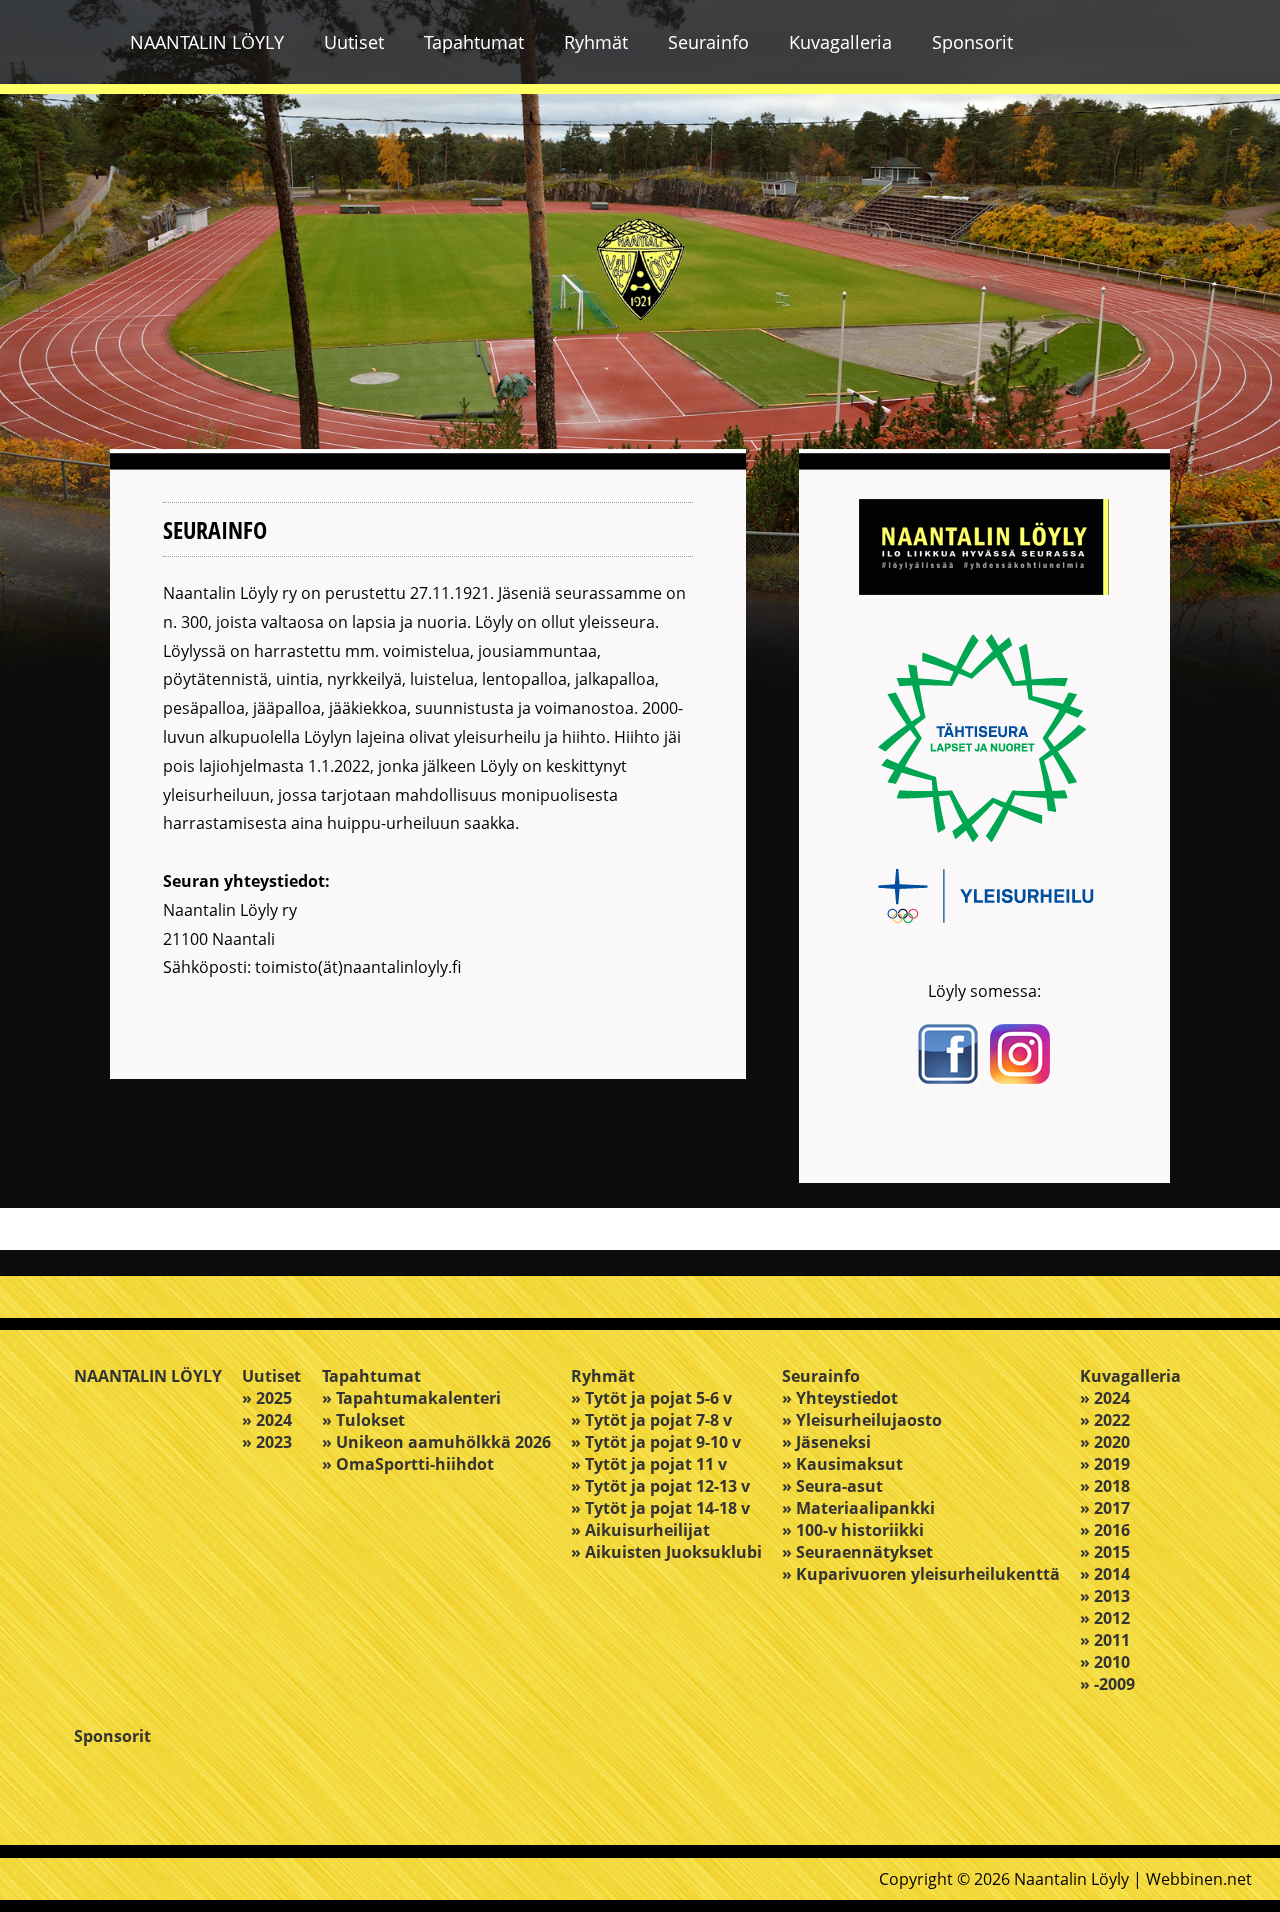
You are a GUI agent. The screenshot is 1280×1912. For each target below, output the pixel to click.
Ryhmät (596, 42)
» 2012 (1105, 1618)
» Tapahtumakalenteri (411, 1398)
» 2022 (1105, 1420)
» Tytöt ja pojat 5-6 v (651, 1398)
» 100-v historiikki (853, 1530)
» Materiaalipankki (858, 1508)
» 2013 (1105, 1596)
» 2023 (267, 1442)
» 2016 (1105, 1530)
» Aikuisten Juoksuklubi (666, 1552)
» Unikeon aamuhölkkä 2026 (436, 1442)
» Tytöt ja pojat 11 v (649, 1464)
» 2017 (1105, 1508)
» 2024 (267, 1420)
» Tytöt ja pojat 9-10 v (656, 1442)
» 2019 (1105, 1464)
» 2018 (1105, 1486)
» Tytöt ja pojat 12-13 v (660, 1486)
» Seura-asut (832, 1486)
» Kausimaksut (842, 1464)
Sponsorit (972, 42)
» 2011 (1105, 1640)
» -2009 (1107, 1684)
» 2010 (1105, 1662)
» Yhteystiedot (840, 1398)
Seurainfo (708, 42)
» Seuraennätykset (857, 1552)
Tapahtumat (474, 42)
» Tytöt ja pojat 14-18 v (660, 1508)
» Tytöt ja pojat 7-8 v (651, 1420)
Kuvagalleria (840, 42)
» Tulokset (363, 1420)
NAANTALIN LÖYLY (207, 42)
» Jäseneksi (826, 1442)
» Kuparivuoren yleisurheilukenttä (921, 1574)
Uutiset (354, 42)
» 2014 (1105, 1574)
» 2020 (1105, 1442)
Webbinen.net (1199, 1879)
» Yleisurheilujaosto (862, 1420)
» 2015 (1105, 1552)
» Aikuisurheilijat (640, 1530)
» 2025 (267, 1398)
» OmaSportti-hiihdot (408, 1464)
